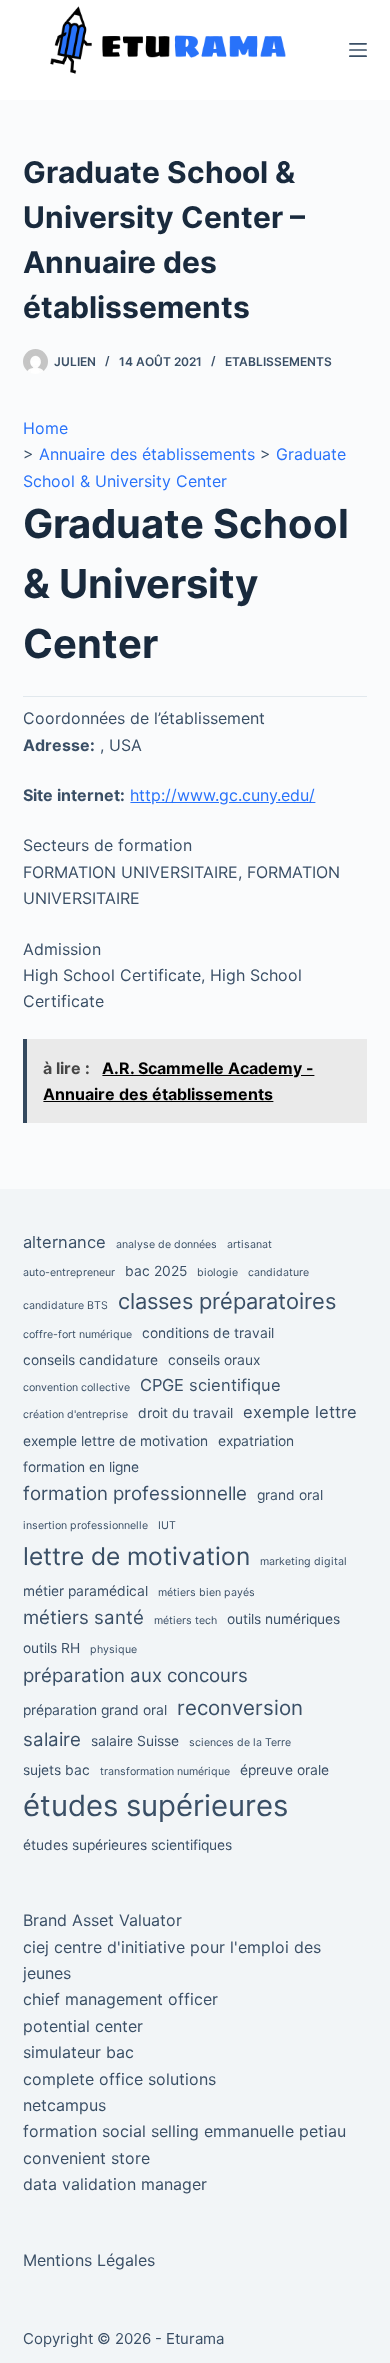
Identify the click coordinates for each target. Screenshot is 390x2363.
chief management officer (120, 1999)
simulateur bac (78, 2052)
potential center (83, 2026)
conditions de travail (208, 1333)
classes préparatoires (227, 1301)
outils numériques (283, 1619)
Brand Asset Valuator (102, 1920)
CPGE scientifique (210, 1385)
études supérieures (155, 1805)
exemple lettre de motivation (115, 1441)
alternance (64, 1242)
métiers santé (83, 1617)
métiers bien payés (206, 1592)
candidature (278, 1272)
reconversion (240, 1707)
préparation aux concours (135, 1675)
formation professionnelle (135, 1493)
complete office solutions (119, 2079)
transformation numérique (165, 1771)
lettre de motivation (136, 1556)
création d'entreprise (75, 1414)
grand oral (290, 1495)
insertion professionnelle (85, 1525)
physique (113, 1649)
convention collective (76, 1387)
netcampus (64, 2105)
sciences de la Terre (240, 1742)
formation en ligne (81, 1467)
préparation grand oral (95, 1710)
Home (45, 428)
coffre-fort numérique (77, 1334)
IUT (167, 1525)
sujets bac (56, 1770)
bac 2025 (156, 1271)
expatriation (256, 1441)
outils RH (51, 1648)
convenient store (86, 2158)
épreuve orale (284, 1770)
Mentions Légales (89, 2260)
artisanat (249, 1244)
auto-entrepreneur (69, 1272)
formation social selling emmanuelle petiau (184, 2131)
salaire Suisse (135, 1741)
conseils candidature (90, 1360)
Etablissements (278, 361)
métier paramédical (85, 1591)
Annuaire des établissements (147, 454)
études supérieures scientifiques (127, 1845)
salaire (52, 1739)
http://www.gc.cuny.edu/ (222, 795)
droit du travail (185, 1413)
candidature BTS (65, 1305)
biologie (217, 1272)
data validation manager (115, 2184)
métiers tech (185, 1620)
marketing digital (303, 1561)
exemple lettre (300, 1412)
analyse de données (166, 1244)
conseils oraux (214, 1360)
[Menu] (358, 50)
